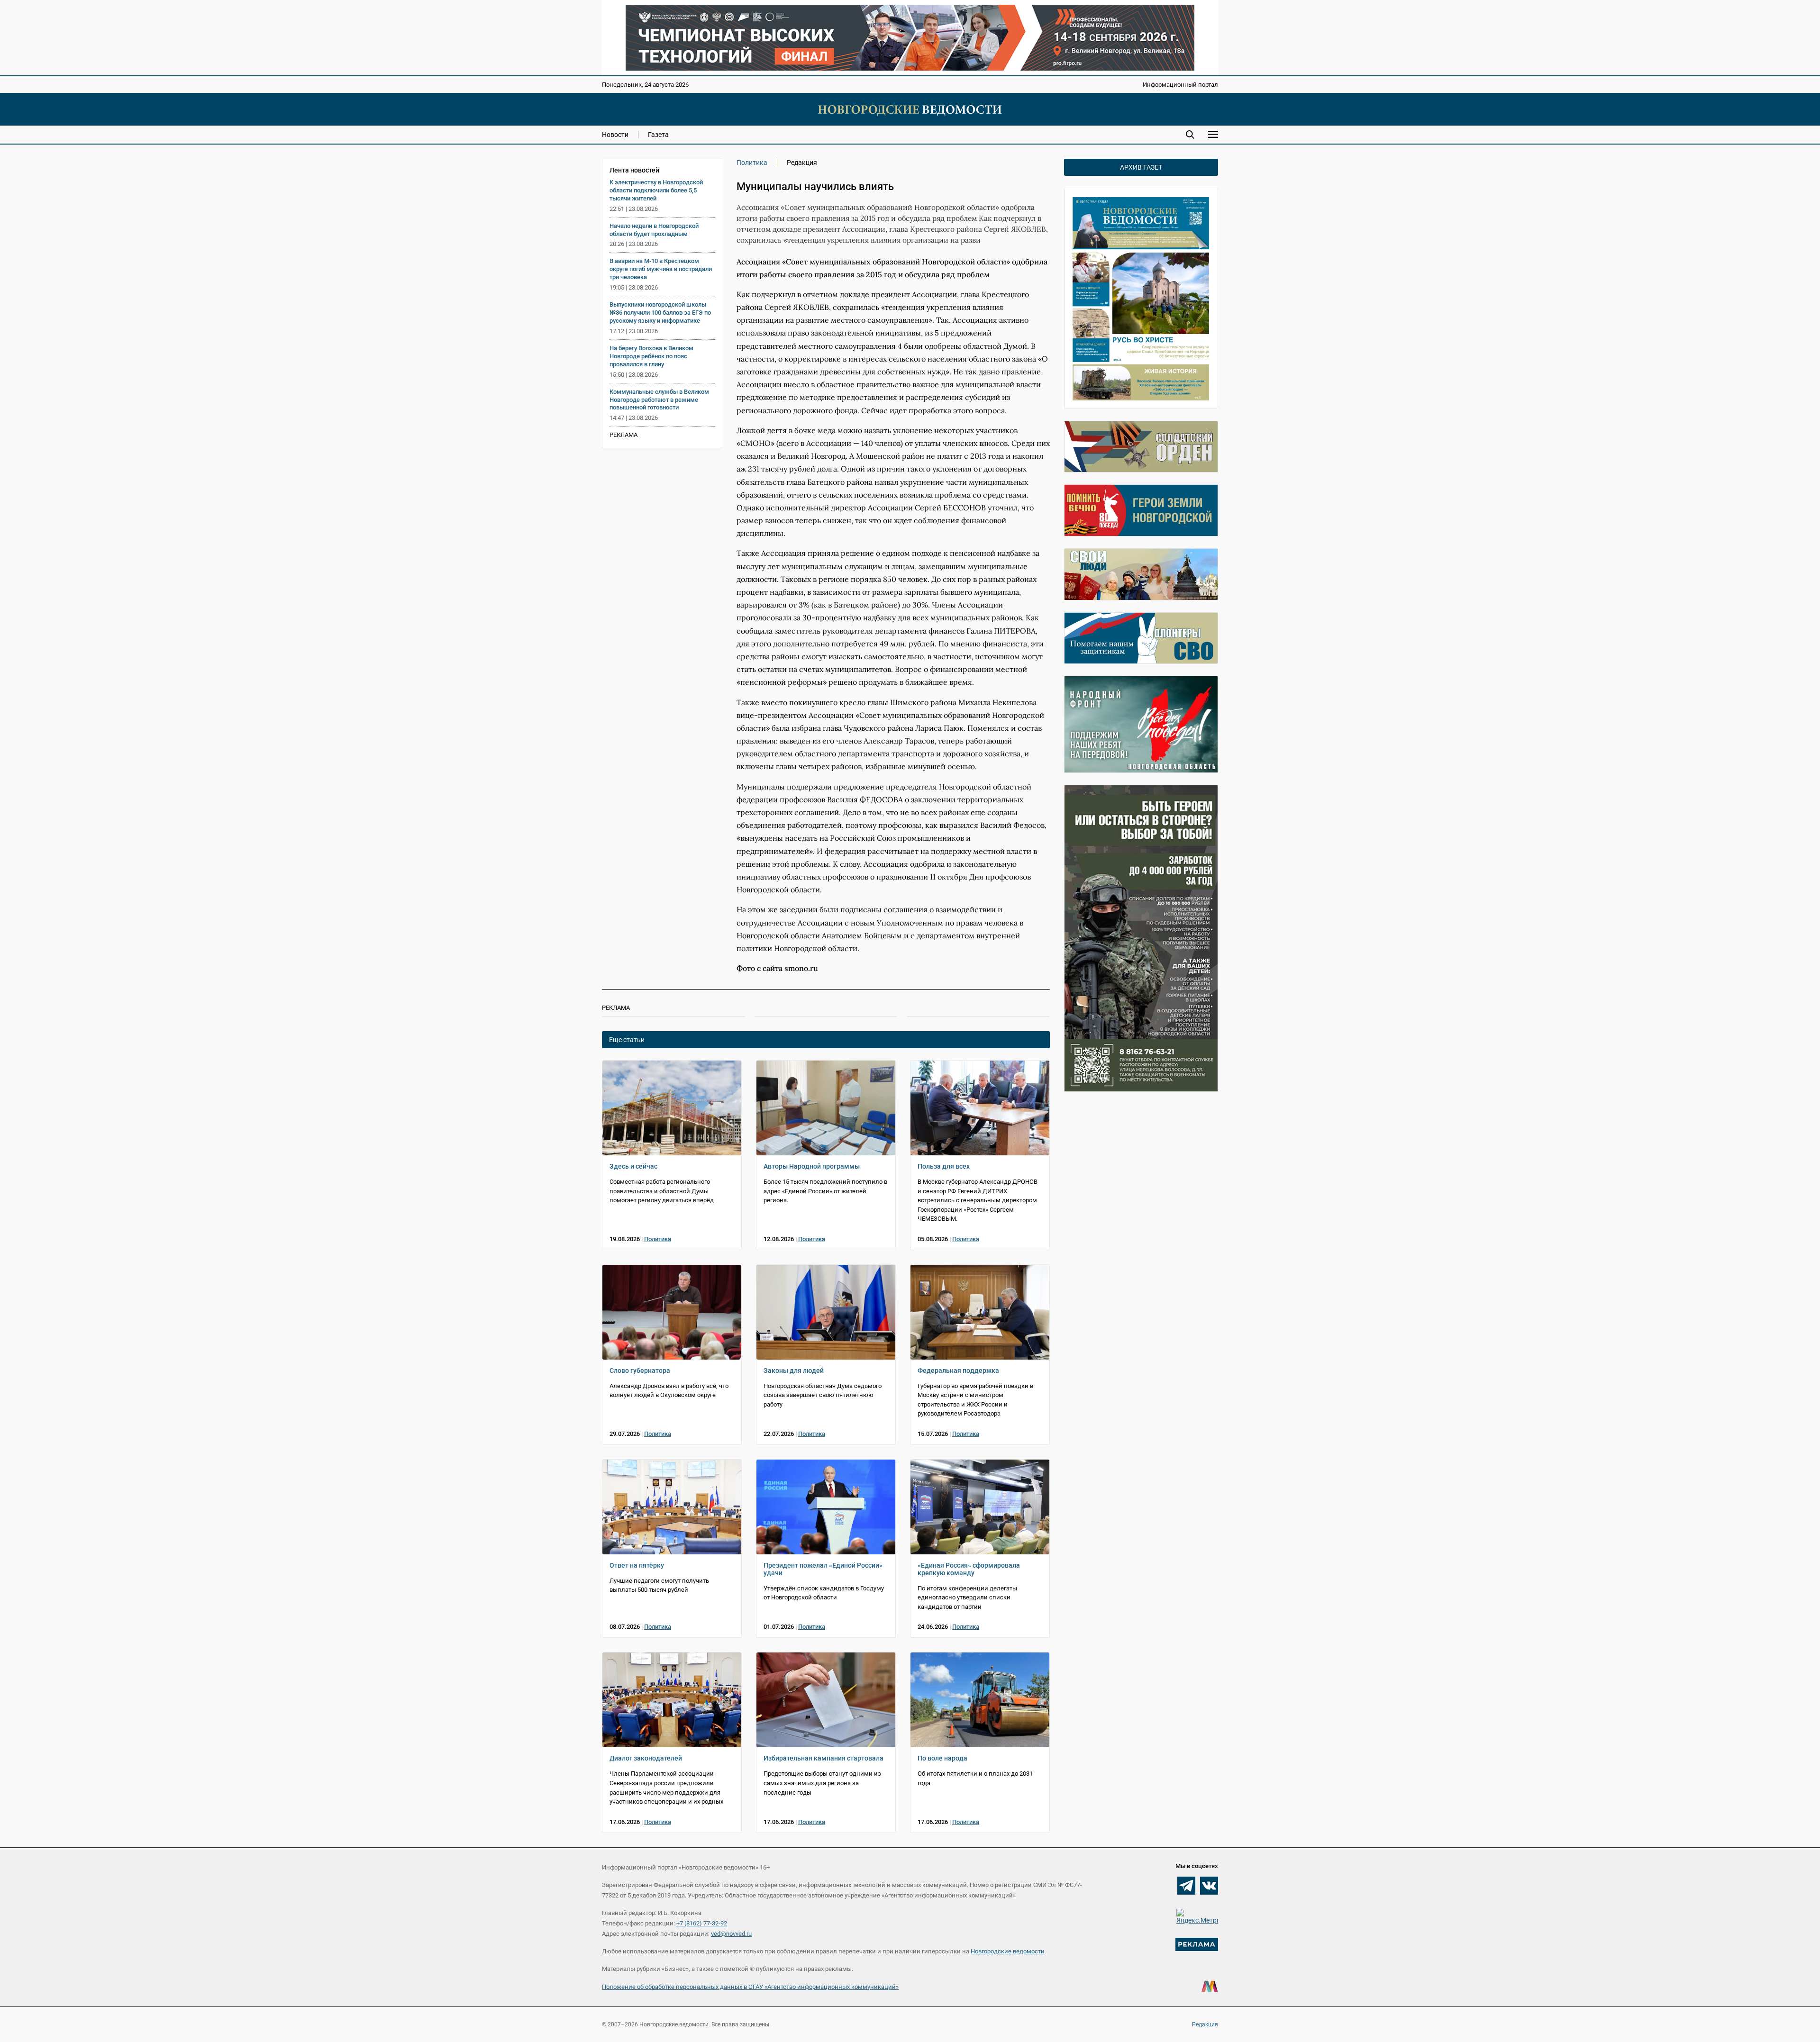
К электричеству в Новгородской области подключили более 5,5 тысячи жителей (656, 190)
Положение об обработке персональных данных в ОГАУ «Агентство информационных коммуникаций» (750, 1987)
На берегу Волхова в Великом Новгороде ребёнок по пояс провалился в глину (651, 356)
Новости (615, 135)
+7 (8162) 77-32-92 (702, 1923)
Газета (658, 135)
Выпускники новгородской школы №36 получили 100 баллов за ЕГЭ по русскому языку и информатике (660, 313)
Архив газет (1141, 167)
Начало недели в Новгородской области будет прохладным (654, 230)
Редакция (1205, 2024)
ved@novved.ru (731, 1934)
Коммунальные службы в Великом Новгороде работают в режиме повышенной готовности (659, 400)
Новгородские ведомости (1008, 1951)
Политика (752, 163)
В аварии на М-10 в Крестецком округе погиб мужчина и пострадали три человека (661, 269)
